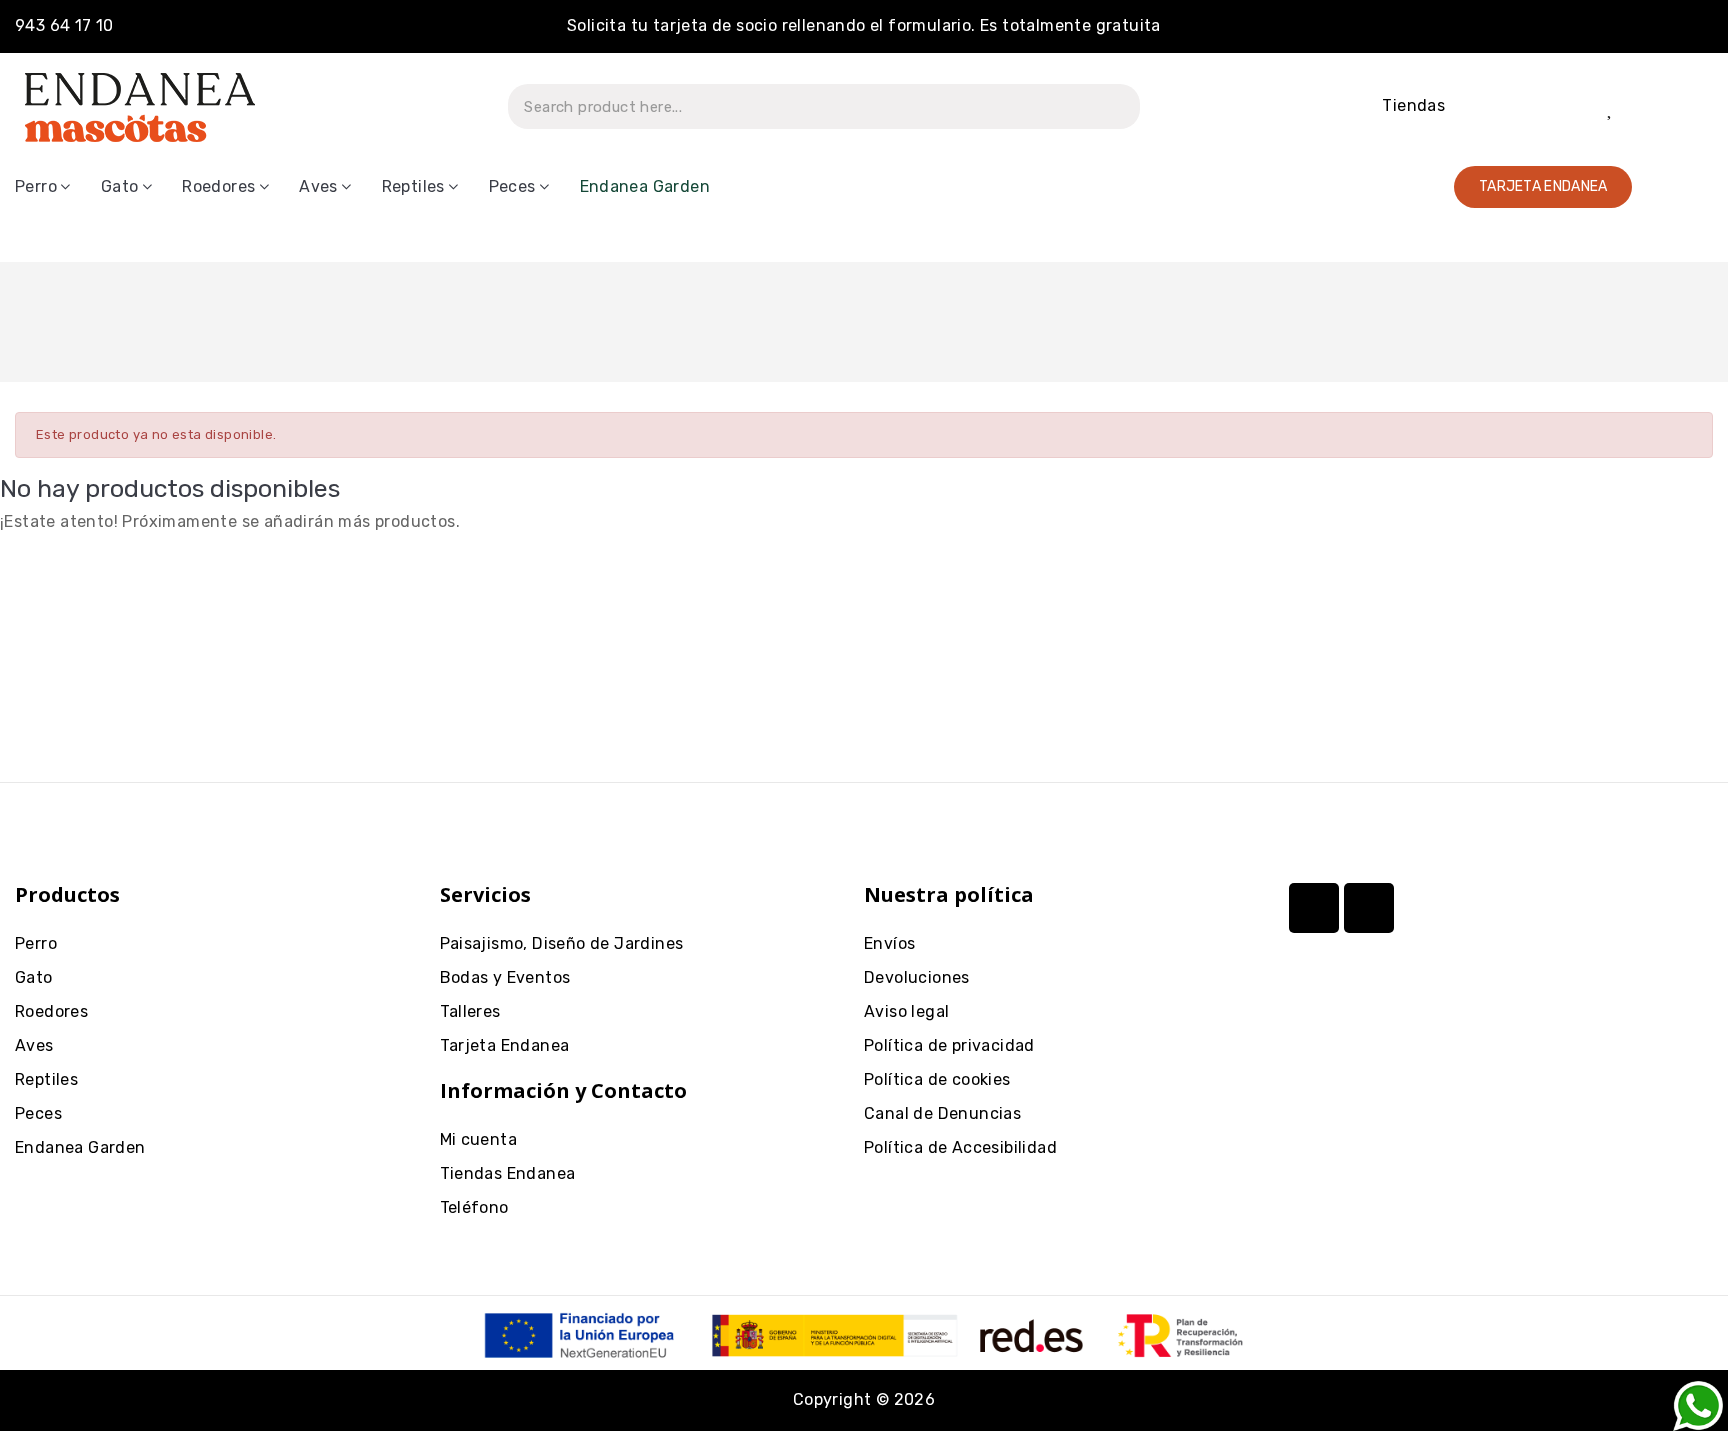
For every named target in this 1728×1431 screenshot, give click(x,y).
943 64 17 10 (64, 25)
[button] (1543, 187)
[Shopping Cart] (1678, 106)
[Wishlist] (1611, 107)
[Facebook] (1369, 908)
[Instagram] (1314, 908)
